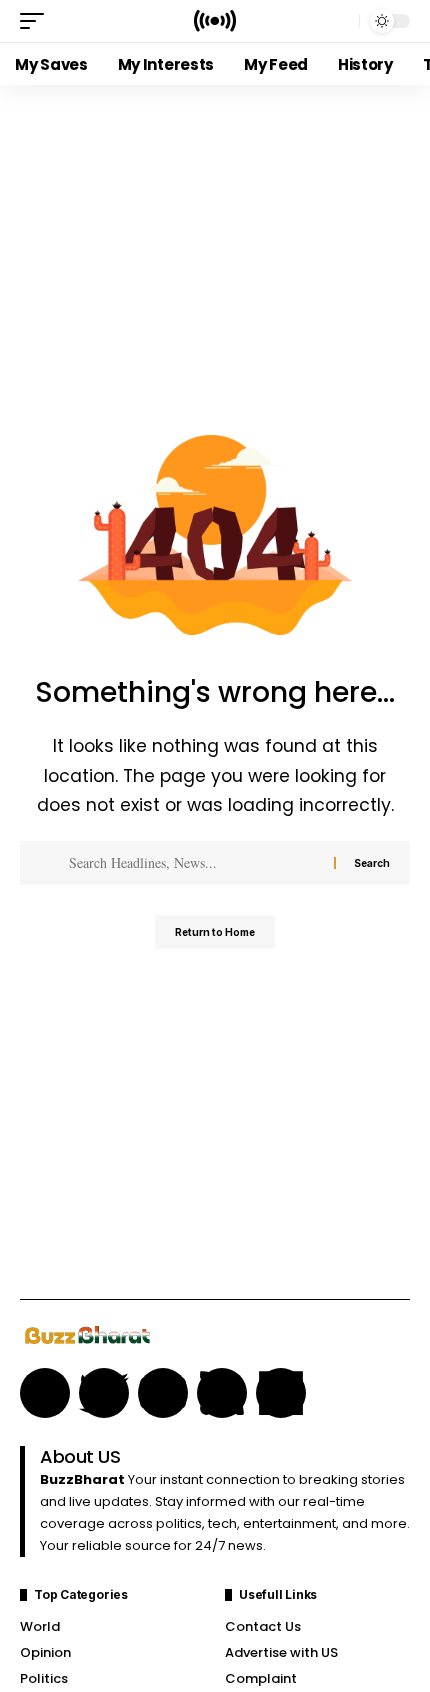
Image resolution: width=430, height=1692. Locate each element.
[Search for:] (194, 863)
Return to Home (215, 932)
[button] (37, 21)
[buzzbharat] (215, 21)
